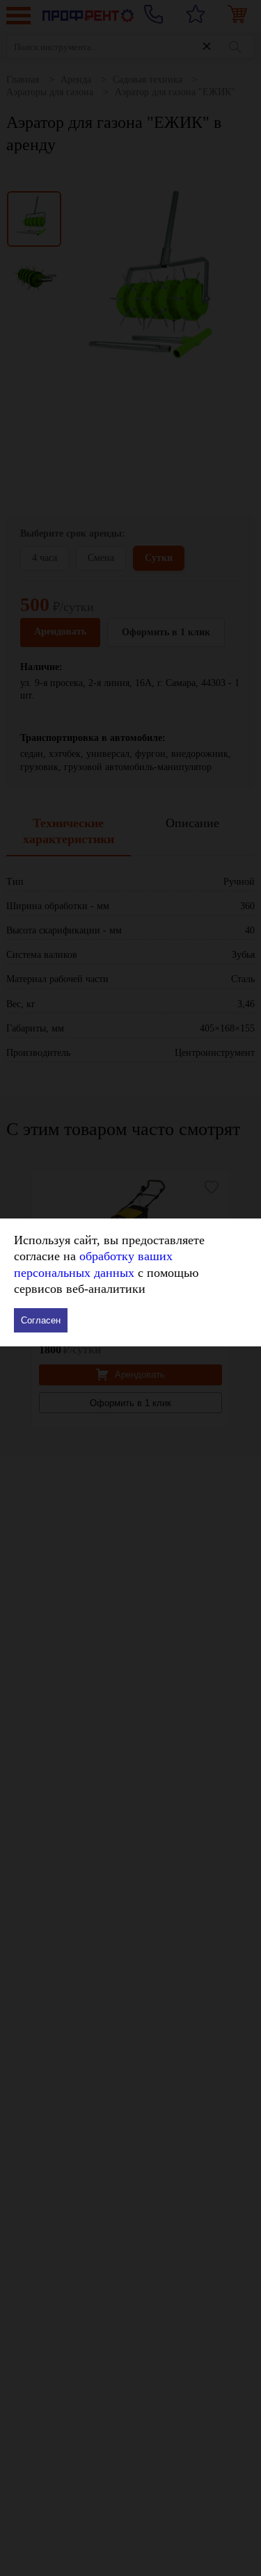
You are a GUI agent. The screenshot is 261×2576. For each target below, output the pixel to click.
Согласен (41, 1320)
